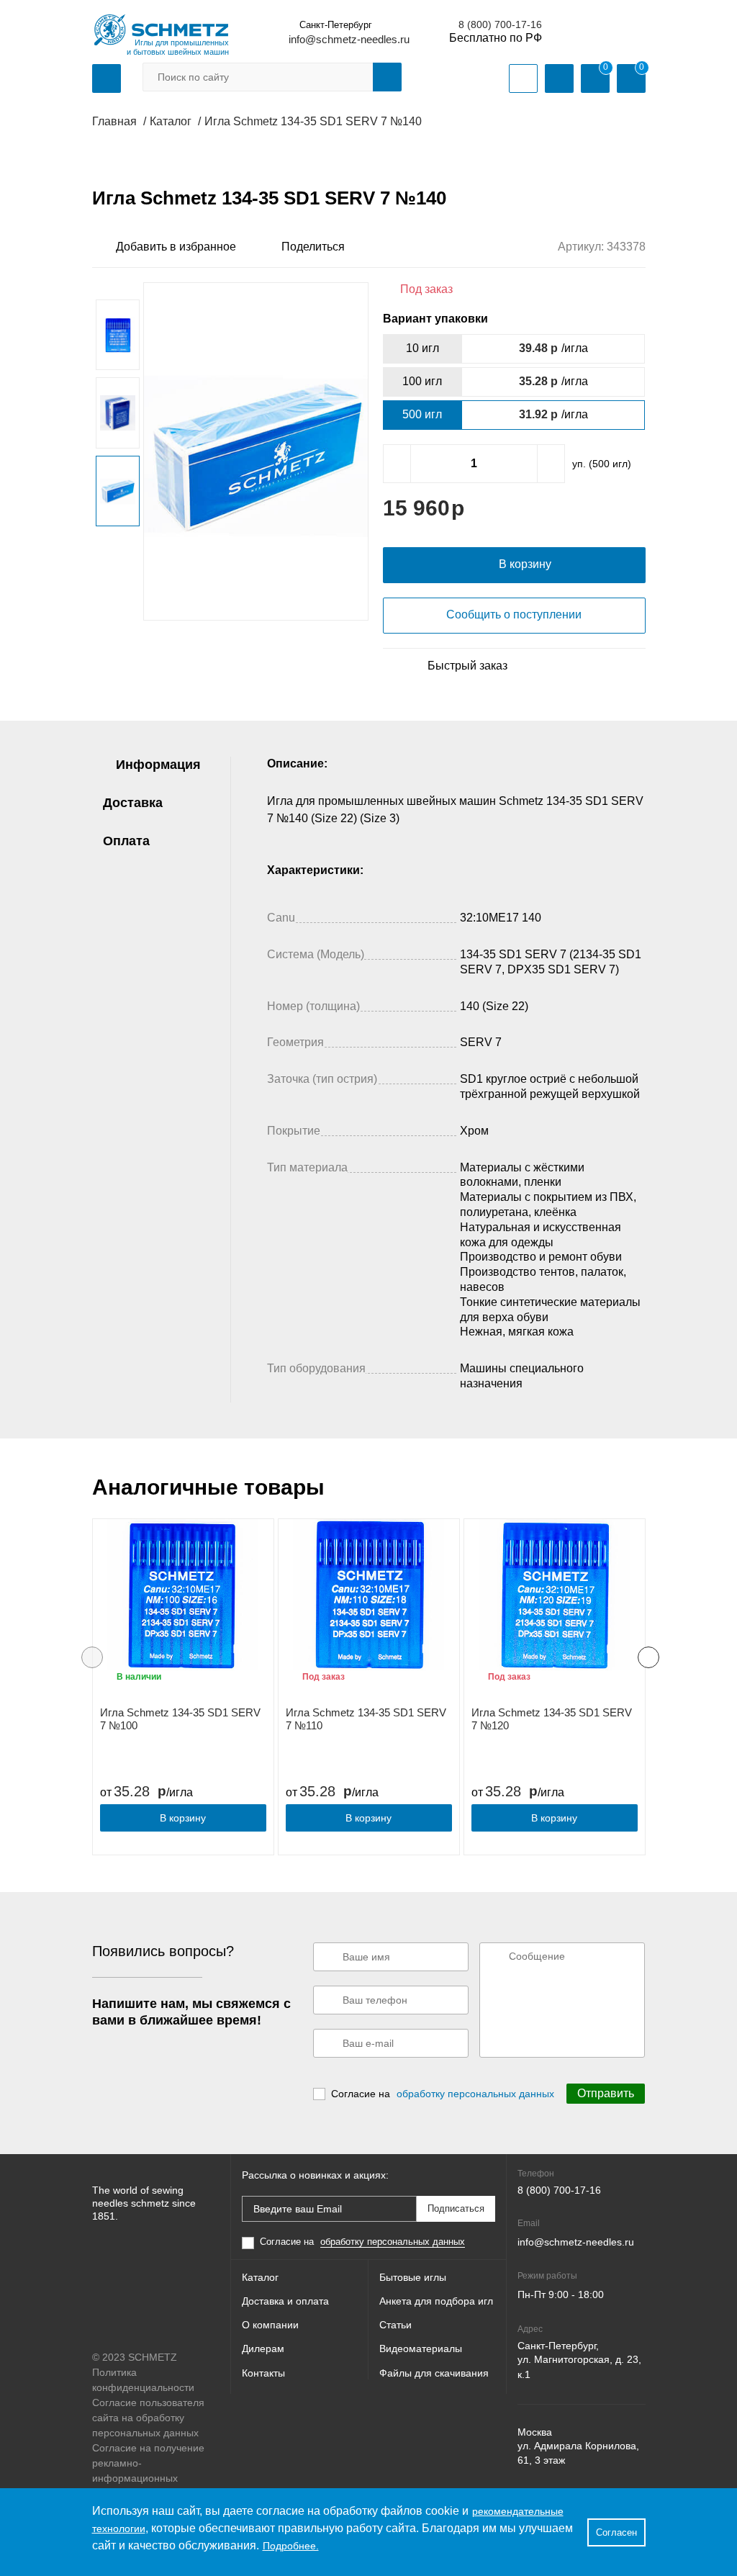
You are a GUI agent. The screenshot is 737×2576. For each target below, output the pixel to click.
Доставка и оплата (285, 2301)
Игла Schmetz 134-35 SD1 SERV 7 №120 (552, 1719)
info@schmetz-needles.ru (349, 39)
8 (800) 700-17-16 (500, 24)
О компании (270, 2325)
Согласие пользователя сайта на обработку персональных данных (148, 2418)
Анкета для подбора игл (436, 2301)
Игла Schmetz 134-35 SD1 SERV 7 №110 (366, 1719)
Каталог (260, 2277)
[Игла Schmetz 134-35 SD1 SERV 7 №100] (183, 1595)
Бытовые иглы (413, 2277)
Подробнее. (291, 2546)
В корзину (183, 1818)
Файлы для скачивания (434, 2373)
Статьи (395, 2325)
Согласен (616, 2532)
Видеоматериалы (421, 2348)
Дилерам (263, 2348)
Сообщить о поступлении (514, 614)
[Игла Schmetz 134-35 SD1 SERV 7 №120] (555, 1595)
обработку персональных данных (475, 2094)
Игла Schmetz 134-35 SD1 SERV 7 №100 (180, 1719)
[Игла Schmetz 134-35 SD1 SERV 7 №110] (369, 1595)
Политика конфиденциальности (143, 2380)
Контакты (263, 2373)
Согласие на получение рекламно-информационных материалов (148, 2471)
